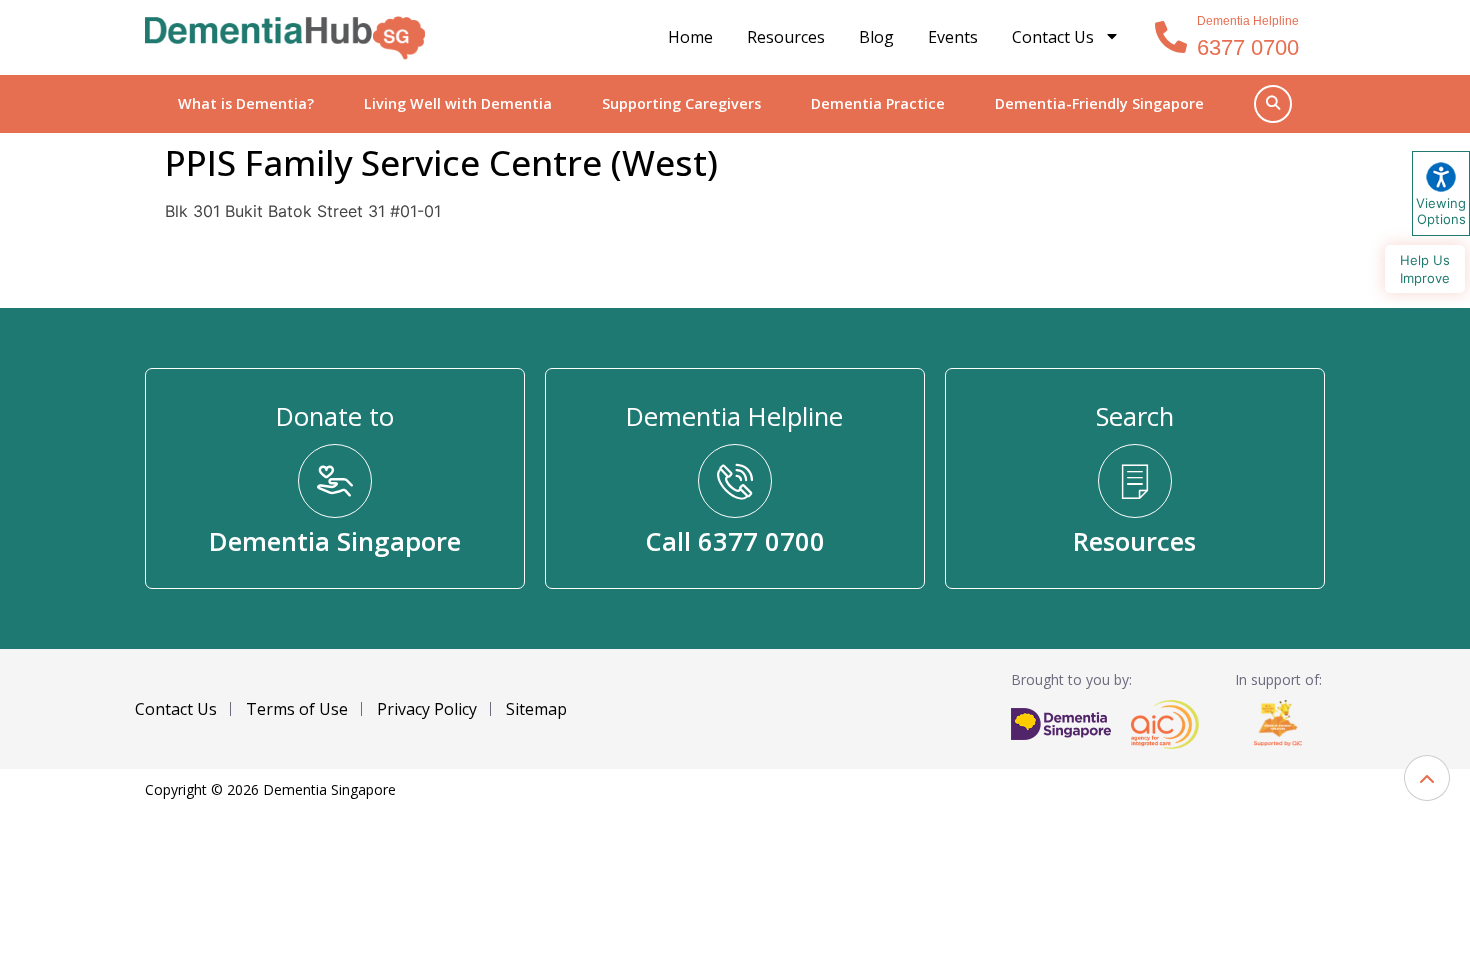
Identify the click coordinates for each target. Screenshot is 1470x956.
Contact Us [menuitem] (1053, 37)
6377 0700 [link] (1248, 47)
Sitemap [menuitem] (536, 709)
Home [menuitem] (690, 37)
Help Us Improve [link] (1425, 269)
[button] (1427, 778)
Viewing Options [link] (1441, 211)
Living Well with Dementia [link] (458, 103)
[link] (285, 38)
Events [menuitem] (953, 37)
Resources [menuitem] (786, 37)
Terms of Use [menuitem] (297, 709)
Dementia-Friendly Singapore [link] (1099, 103)
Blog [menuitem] (876, 37)
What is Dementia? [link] (246, 103)
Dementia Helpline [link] (1248, 21)
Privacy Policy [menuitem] (427, 709)
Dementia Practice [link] (878, 103)
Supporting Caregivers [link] (681, 103)
